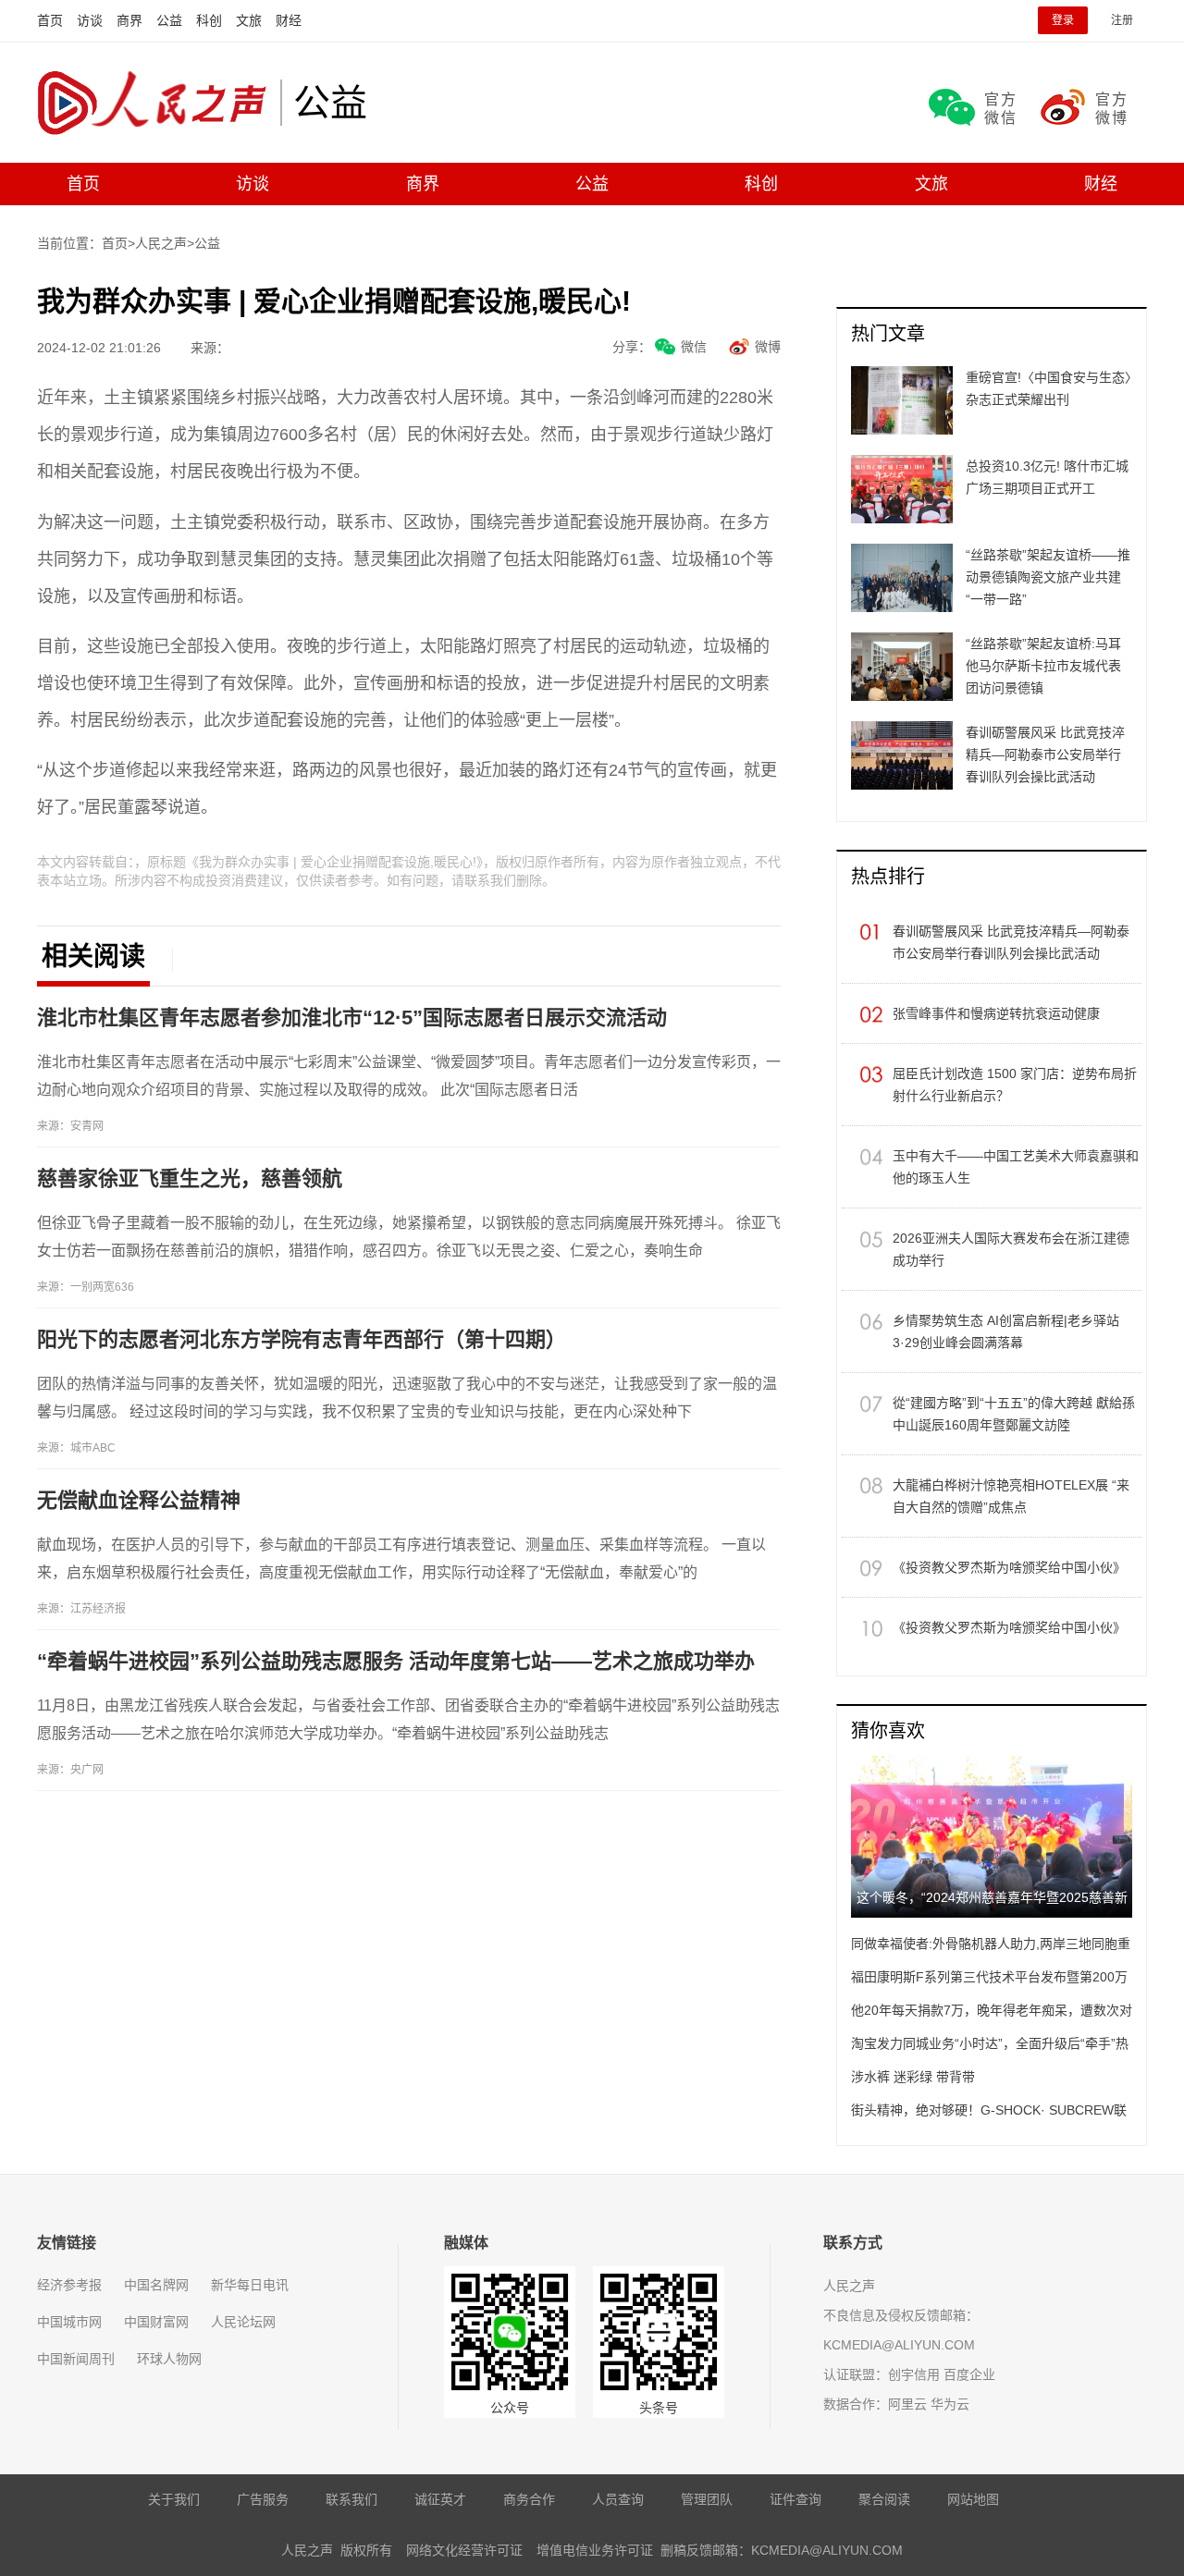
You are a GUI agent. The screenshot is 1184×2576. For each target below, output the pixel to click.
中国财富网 (156, 2322)
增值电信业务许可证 (595, 2550)
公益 (169, 20)
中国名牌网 (156, 2285)
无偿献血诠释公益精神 (139, 1500)
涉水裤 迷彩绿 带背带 (913, 2077)
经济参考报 (69, 2285)
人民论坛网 (243, 2322)
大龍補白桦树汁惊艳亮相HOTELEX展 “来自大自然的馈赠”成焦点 (1011, 1496)
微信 (694, 347)
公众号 (510, 2408)
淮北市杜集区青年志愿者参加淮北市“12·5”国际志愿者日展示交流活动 (352, 1018)
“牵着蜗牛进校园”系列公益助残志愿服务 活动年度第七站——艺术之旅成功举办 (396, 1661)
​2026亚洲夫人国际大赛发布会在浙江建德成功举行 (1011, 1249)
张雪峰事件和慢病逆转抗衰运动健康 (996, 1013)
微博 (768, 347)
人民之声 (159, 103)
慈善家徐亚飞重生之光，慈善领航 (190, 1178)
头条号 (659, 2408)
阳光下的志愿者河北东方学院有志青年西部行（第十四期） (302, 1339)
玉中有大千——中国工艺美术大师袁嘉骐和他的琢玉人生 (1016, 1167)
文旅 (249, 20)
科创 (209, 20)
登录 (1063, 20)
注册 (1122, 20)
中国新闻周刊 (76, 2359)
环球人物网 (169, 2359)
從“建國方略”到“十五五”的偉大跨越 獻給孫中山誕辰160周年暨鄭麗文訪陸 (1014, 1414)
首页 (50, 20)
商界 (129, 20)
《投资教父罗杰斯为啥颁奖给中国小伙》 (1009, 1567)
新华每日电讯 (250, 2285)
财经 (289, 20)
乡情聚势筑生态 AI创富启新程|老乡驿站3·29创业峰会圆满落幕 (1006, 1331)
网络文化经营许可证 (464, 2550)
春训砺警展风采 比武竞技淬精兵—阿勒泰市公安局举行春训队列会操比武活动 (1011, 942)
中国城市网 (69, 2322)
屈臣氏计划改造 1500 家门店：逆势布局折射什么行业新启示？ (1015, 1085)
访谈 (90, 20)
